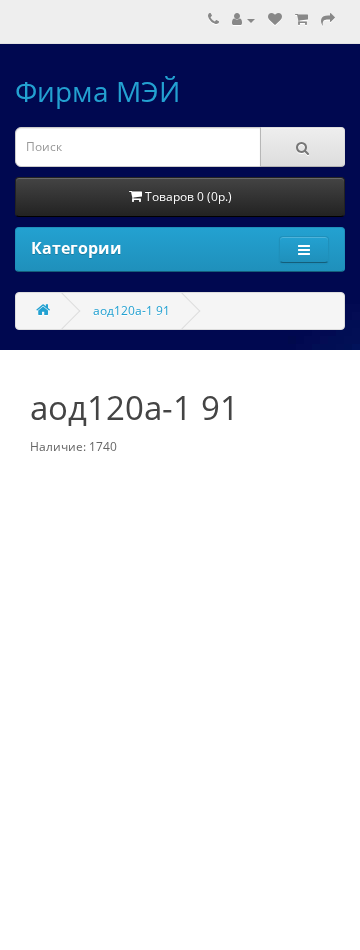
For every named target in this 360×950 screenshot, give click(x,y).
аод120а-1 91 (131, 310)
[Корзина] (301, 19)
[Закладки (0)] (275, 19)
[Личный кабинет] (243, 19)
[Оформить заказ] (328, 19)
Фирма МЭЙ (97, 91)
